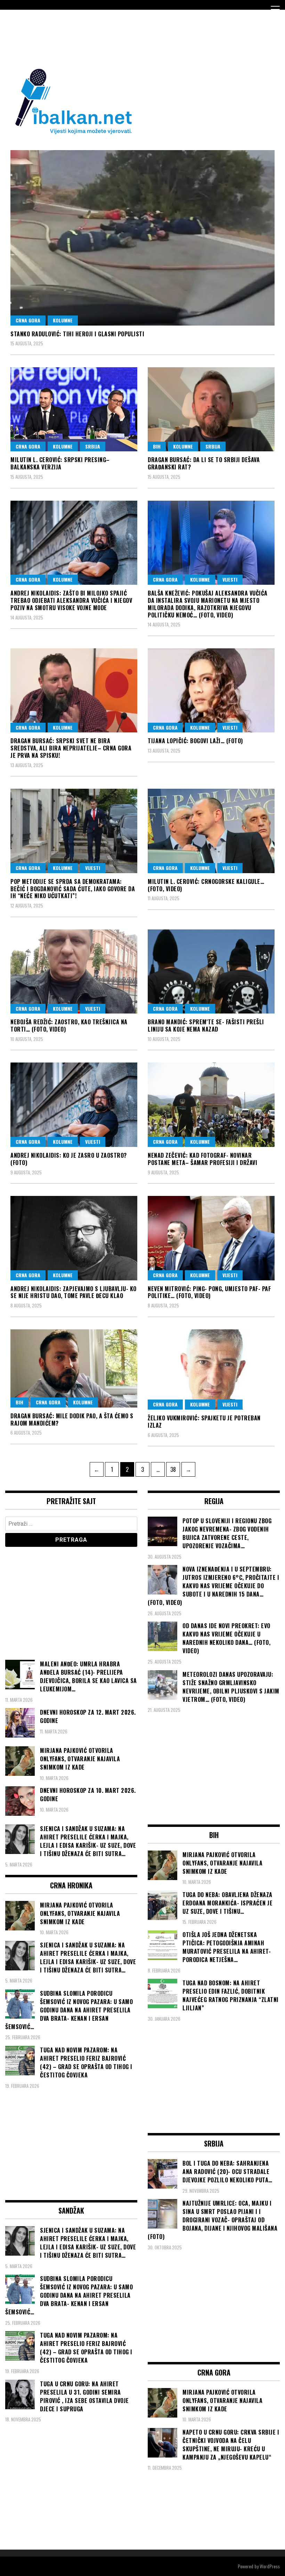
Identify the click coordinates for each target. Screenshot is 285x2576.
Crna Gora (28, 320)
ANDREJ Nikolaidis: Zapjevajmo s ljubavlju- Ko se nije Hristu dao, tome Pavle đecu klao (74, 1292)
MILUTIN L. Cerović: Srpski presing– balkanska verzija (60, 463)
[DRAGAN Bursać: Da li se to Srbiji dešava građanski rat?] (211, 409)
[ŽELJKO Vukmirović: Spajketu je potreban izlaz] (211, 1369)
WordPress (270, 2566)
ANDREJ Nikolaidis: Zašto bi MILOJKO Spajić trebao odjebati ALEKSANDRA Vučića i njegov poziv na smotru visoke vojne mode (71, 600)
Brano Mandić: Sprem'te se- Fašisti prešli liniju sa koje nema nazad (206, 1026)
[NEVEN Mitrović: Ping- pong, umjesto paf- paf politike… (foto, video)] (211, 1238)
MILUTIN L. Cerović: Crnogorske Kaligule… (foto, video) (206, 885)
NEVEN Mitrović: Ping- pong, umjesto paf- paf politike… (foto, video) (209, 1292)
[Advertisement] (132, 38)
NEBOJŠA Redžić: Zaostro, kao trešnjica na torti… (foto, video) (69, 1026)
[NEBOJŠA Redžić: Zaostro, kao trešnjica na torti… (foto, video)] (74, 972)
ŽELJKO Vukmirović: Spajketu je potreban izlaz (204, 1422)
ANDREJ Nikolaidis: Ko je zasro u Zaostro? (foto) (69, 1159)
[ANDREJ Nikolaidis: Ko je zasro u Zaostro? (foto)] (74, 1105)
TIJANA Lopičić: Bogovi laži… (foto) (195, 741)
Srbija (93, 446)
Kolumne (63, 320)
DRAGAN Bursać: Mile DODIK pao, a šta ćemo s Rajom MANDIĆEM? (72, 1420)
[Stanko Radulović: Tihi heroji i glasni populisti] (142, 238)
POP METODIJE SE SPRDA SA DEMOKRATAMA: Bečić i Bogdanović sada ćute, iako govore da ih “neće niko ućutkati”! (73, 889)
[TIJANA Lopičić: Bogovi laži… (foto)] (211, 691)
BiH (157, 446)
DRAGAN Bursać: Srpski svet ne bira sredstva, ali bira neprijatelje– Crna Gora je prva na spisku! (71, 748)
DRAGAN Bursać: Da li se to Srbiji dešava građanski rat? (204, 463)
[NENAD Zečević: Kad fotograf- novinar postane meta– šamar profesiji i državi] (211, 1105)
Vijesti (230, 579)
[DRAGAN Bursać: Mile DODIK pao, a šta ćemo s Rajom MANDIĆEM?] (74, 1368)
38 (175, 1469)
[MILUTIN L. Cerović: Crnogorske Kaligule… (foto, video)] (211, 831)
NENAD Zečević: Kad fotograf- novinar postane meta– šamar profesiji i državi (202, 1159)
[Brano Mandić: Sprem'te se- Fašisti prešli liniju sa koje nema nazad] (211, 972)
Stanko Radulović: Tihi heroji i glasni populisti (77, 334)
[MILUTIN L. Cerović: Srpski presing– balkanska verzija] (74, 409)
